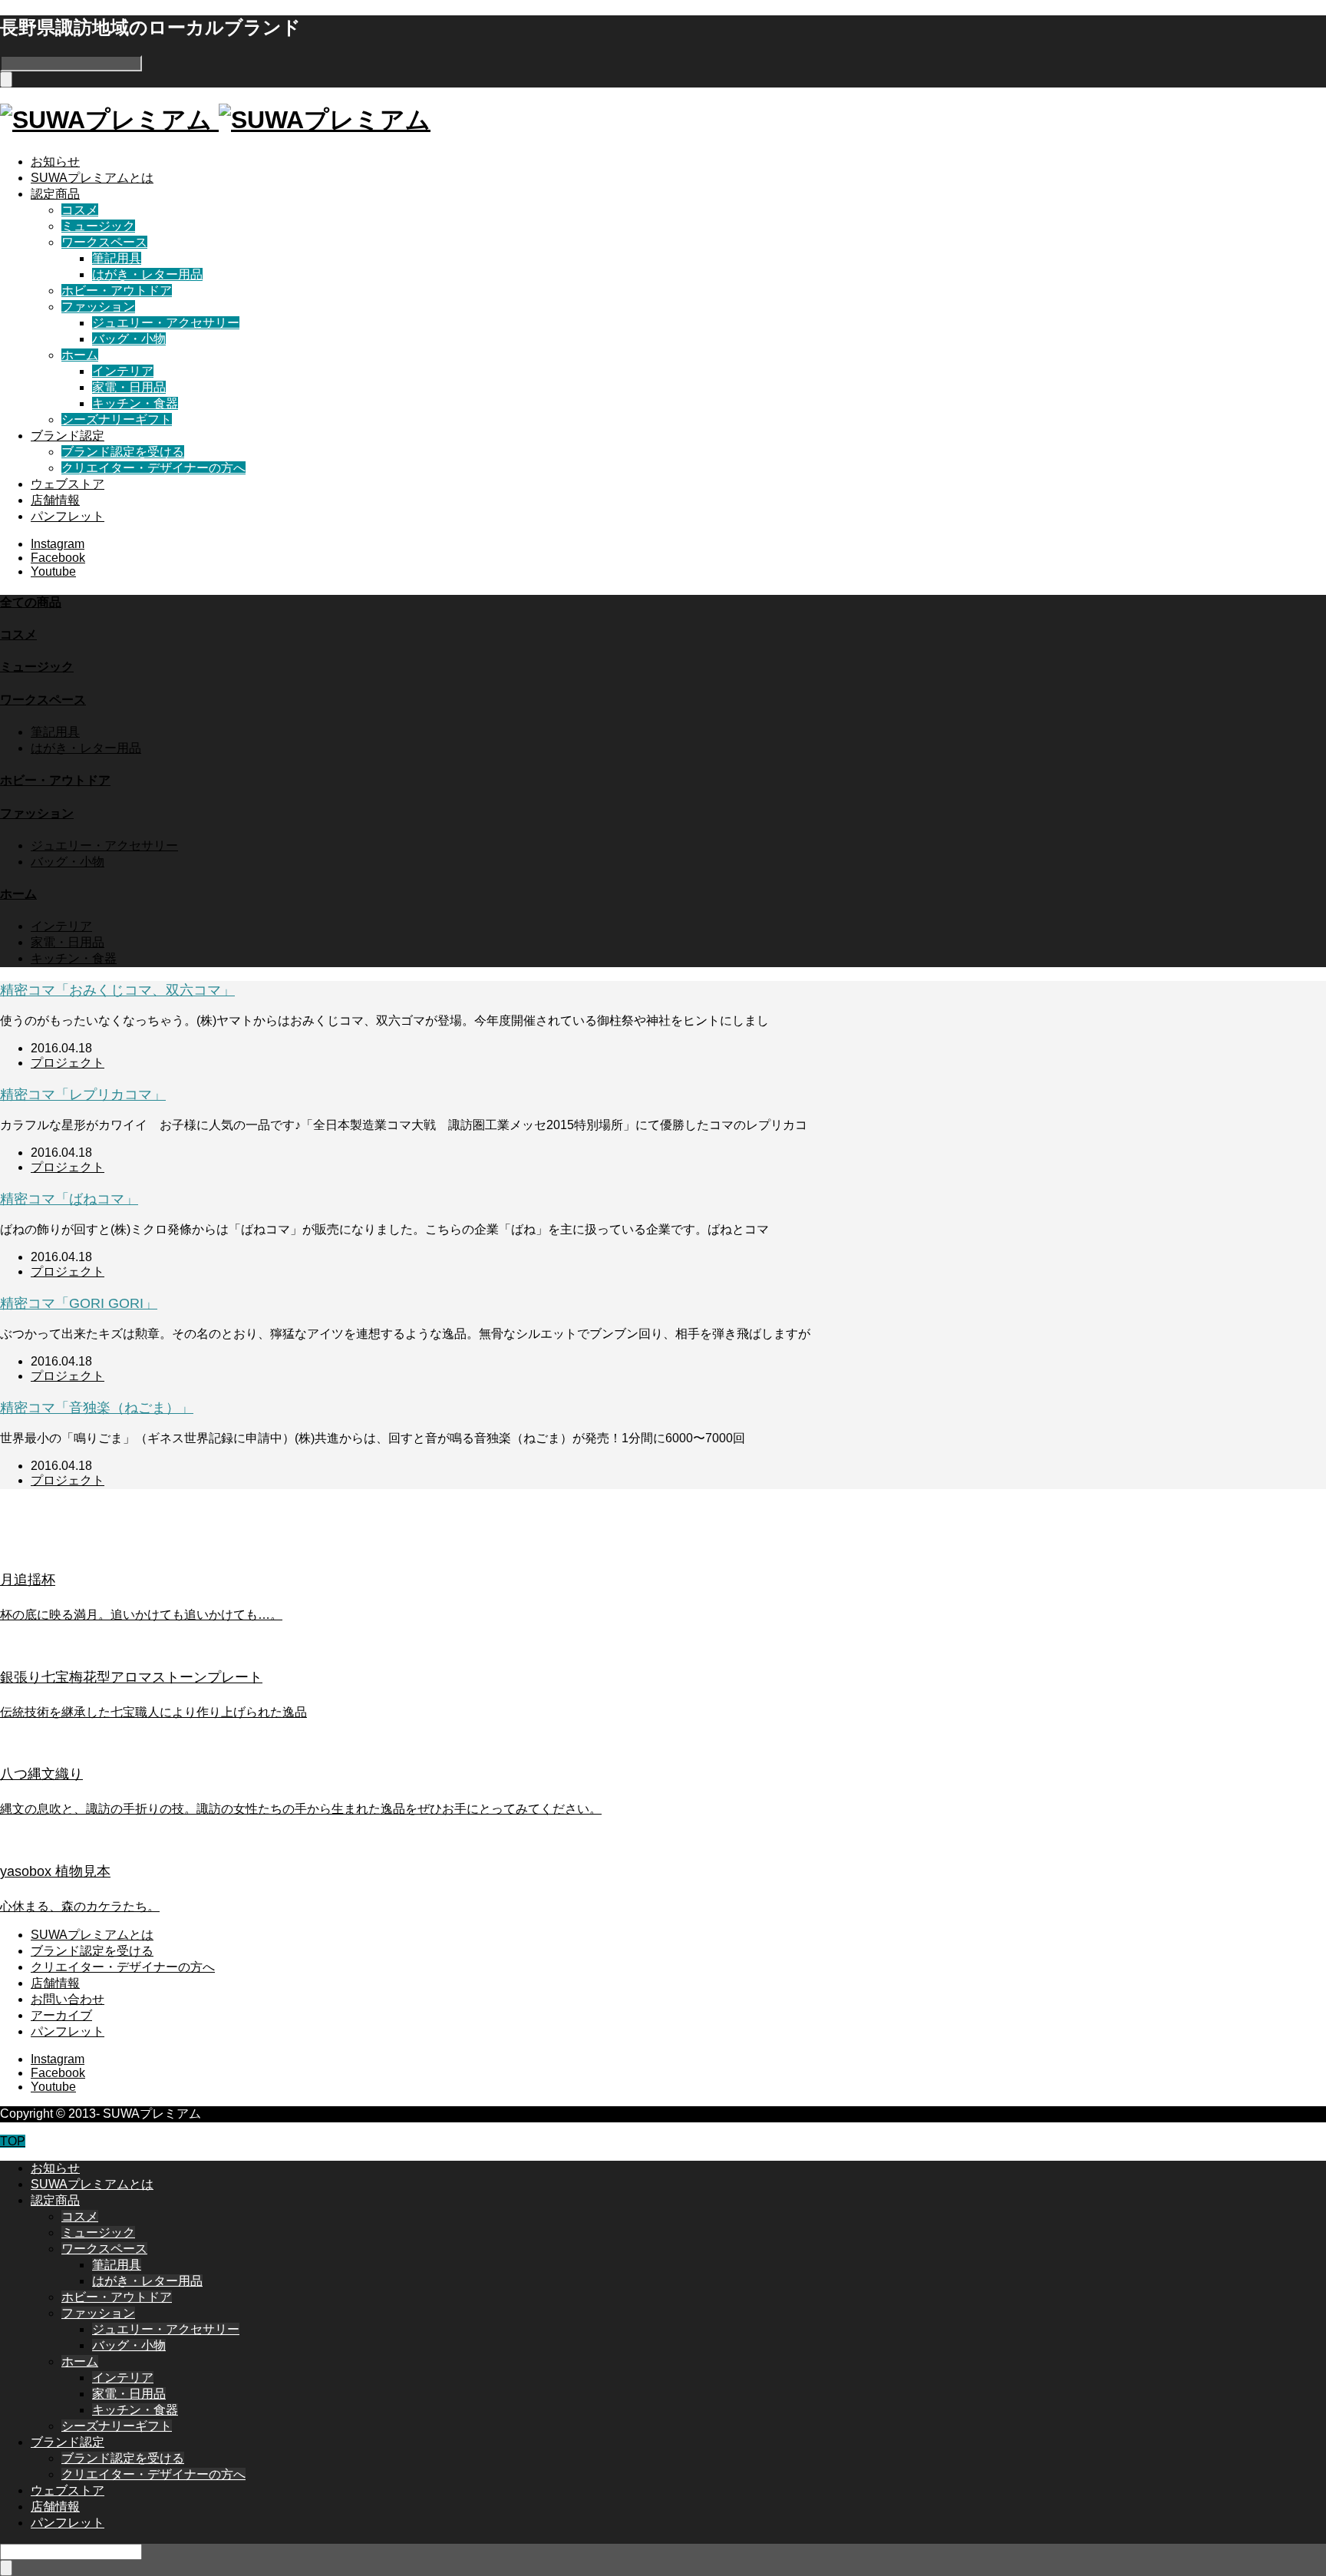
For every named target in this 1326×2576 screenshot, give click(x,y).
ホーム (80, 355)
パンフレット (68, 516)
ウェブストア (68, 484)
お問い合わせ (68, 1999)
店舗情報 (55, 500)
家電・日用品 (129, 387)
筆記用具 (117, 258)
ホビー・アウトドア (117, 291)
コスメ (80, 210)
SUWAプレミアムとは (92, 178)
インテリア (123, 371)
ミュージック (98, 226)
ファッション (98, 307)
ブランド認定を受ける (123, 452)
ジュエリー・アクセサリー (166, 323)
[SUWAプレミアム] (215, 120)
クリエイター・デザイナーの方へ (153, 468)
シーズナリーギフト (117, 419)
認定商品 (55, 194)
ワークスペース (104, 242)
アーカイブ (61, 2015)
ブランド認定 (68, 436)
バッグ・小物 (129, 339)
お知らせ (55, 162)
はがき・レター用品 (147, 274)
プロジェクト (68, 1063)
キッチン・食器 (135, 403)
